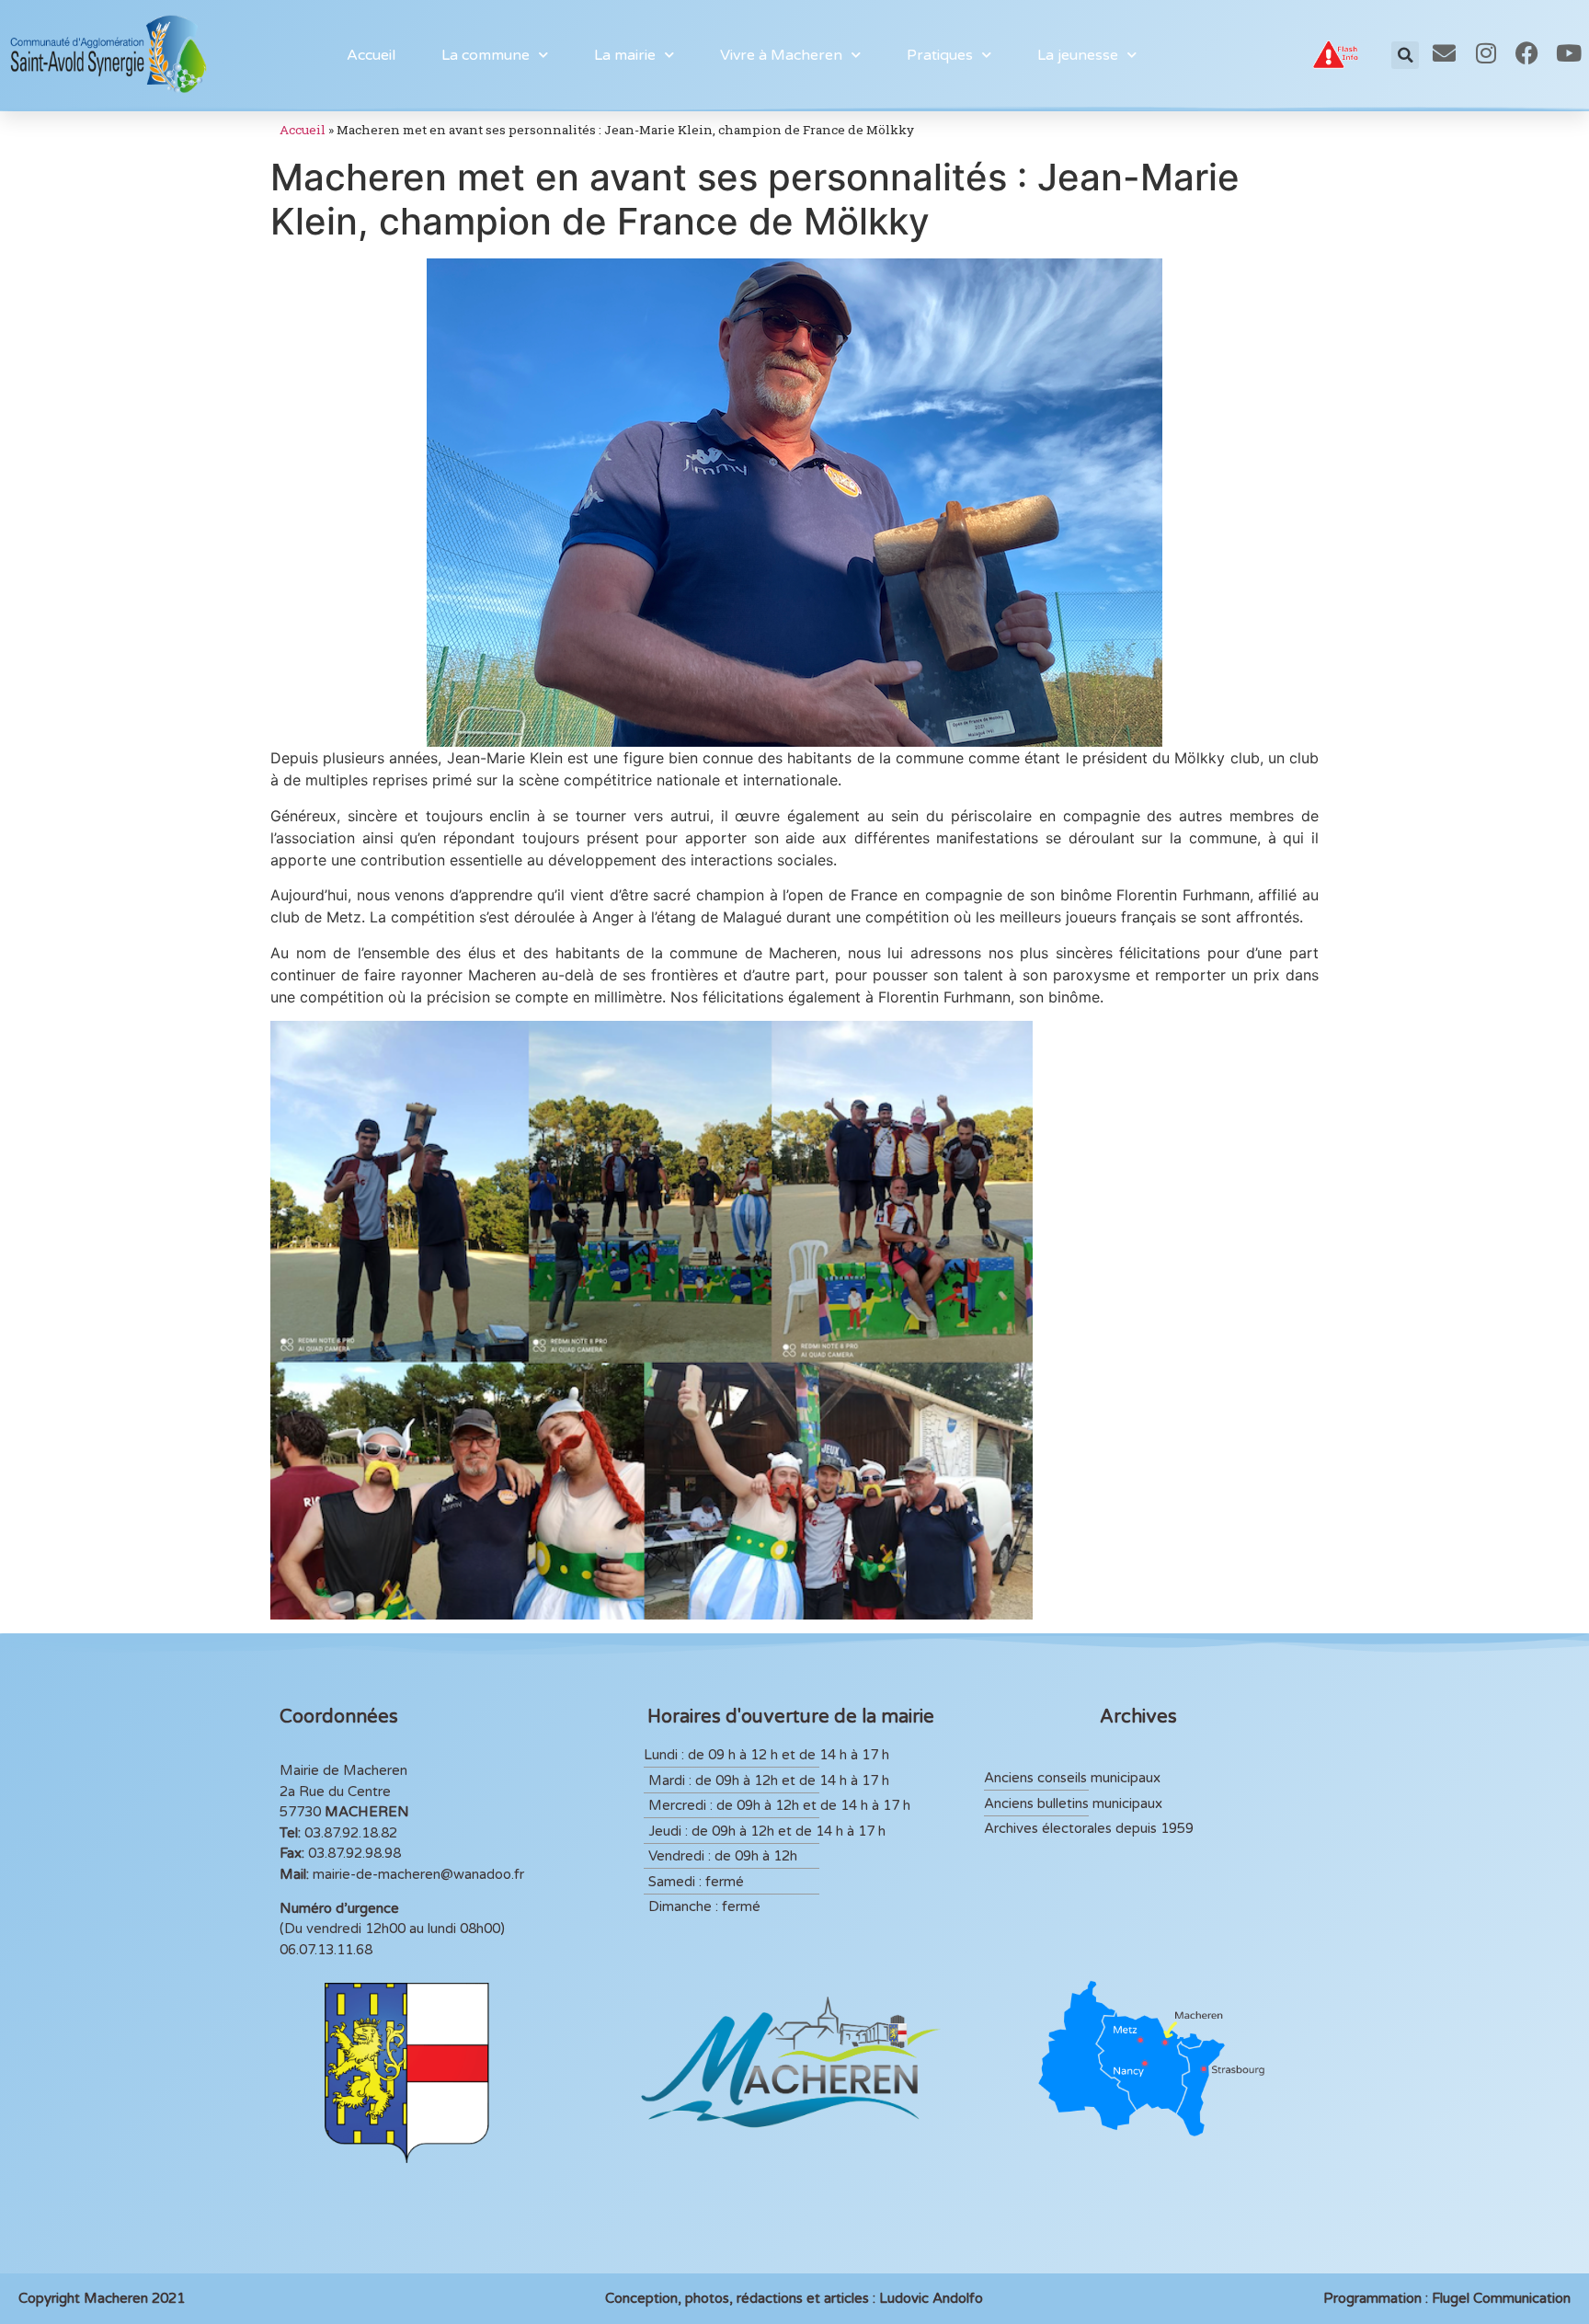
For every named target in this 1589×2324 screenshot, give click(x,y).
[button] (1405, 55)
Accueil (371, 55)
